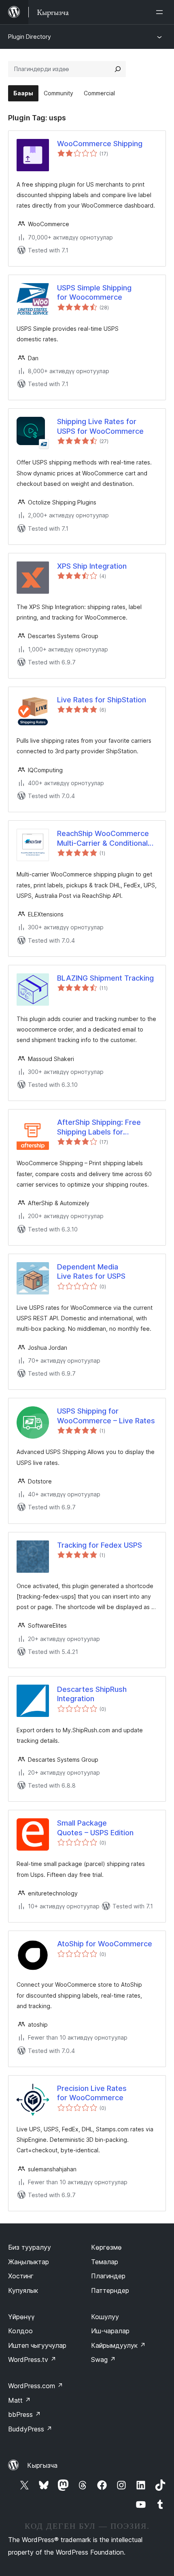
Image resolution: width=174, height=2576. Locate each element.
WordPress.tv (32, 2360)
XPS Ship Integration (92, 566)
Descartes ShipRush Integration (92, 1694)
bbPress (24, 2414)
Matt (19, 2400)
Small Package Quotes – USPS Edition (95, 1828)
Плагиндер (108, 2276)
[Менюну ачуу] (161, 12)
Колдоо (20, 2331)
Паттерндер (110, 2290)
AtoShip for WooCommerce (105, 1944)
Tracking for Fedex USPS (100, 1545)
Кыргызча (42, 2465)
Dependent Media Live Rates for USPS (91, 1271)
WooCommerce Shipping (100, 144)
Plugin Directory (30, 37)
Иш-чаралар (110, 2331)
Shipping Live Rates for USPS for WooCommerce (100, 426)
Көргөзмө (106, 2247)
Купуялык (23, 2290)
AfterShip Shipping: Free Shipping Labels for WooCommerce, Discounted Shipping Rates (106, 1127)
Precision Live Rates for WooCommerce (92, 2093)
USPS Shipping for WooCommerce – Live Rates (106, 1416)
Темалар (105, 2262)
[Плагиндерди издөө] (118, 69)
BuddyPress (30, 2429)
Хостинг (21, 2276)
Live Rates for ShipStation (102, 700)
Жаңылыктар (29, 2262)
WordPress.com (36, 2386)
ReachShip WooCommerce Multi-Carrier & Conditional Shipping (103, 838)
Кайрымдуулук (118, 2345)
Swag (103, 2360)
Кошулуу (105, 2317)
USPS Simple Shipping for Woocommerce (94, 292)
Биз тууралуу (30, 2247)
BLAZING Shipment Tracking (105, 978)
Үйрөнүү (21, 2317)
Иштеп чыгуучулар (37, 2345)
